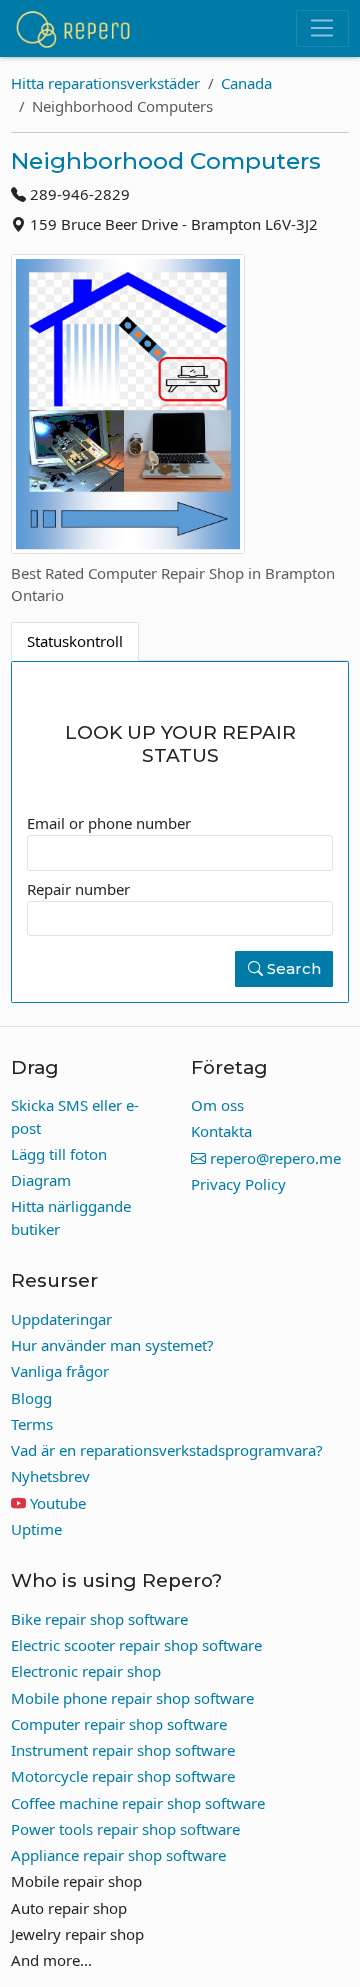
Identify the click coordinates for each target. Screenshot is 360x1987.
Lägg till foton (59, 1154)
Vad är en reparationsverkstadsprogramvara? (167, 1450)
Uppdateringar (61, 1319)
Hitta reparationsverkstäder (105, 83)
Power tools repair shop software (125, 1829)
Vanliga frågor (60, 1371)
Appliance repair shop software (118, 1855)
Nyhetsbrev (50, 1476)
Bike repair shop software (99, 1619)
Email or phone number (109, 823)
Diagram (41, 1180)
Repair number (78, 889)
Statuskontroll (75, 641)
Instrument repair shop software (123, 1750)
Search (292, 968)
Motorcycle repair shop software (123, 1776)
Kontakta (221, 1131)
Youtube (58, 1503)
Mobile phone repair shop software (132, 1698)
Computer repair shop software (119, 1724)
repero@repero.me (273, 1158)
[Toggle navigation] (322, 29)
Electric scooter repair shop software (136, 1645)
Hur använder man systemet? (112, 1345)
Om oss (217, 1105)
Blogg (31, 1398)
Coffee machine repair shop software (138, 1803)
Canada (246, 83)
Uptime (36, 1529)
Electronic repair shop (86, 1671)
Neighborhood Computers (166, 161)
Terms (32, 1424)
